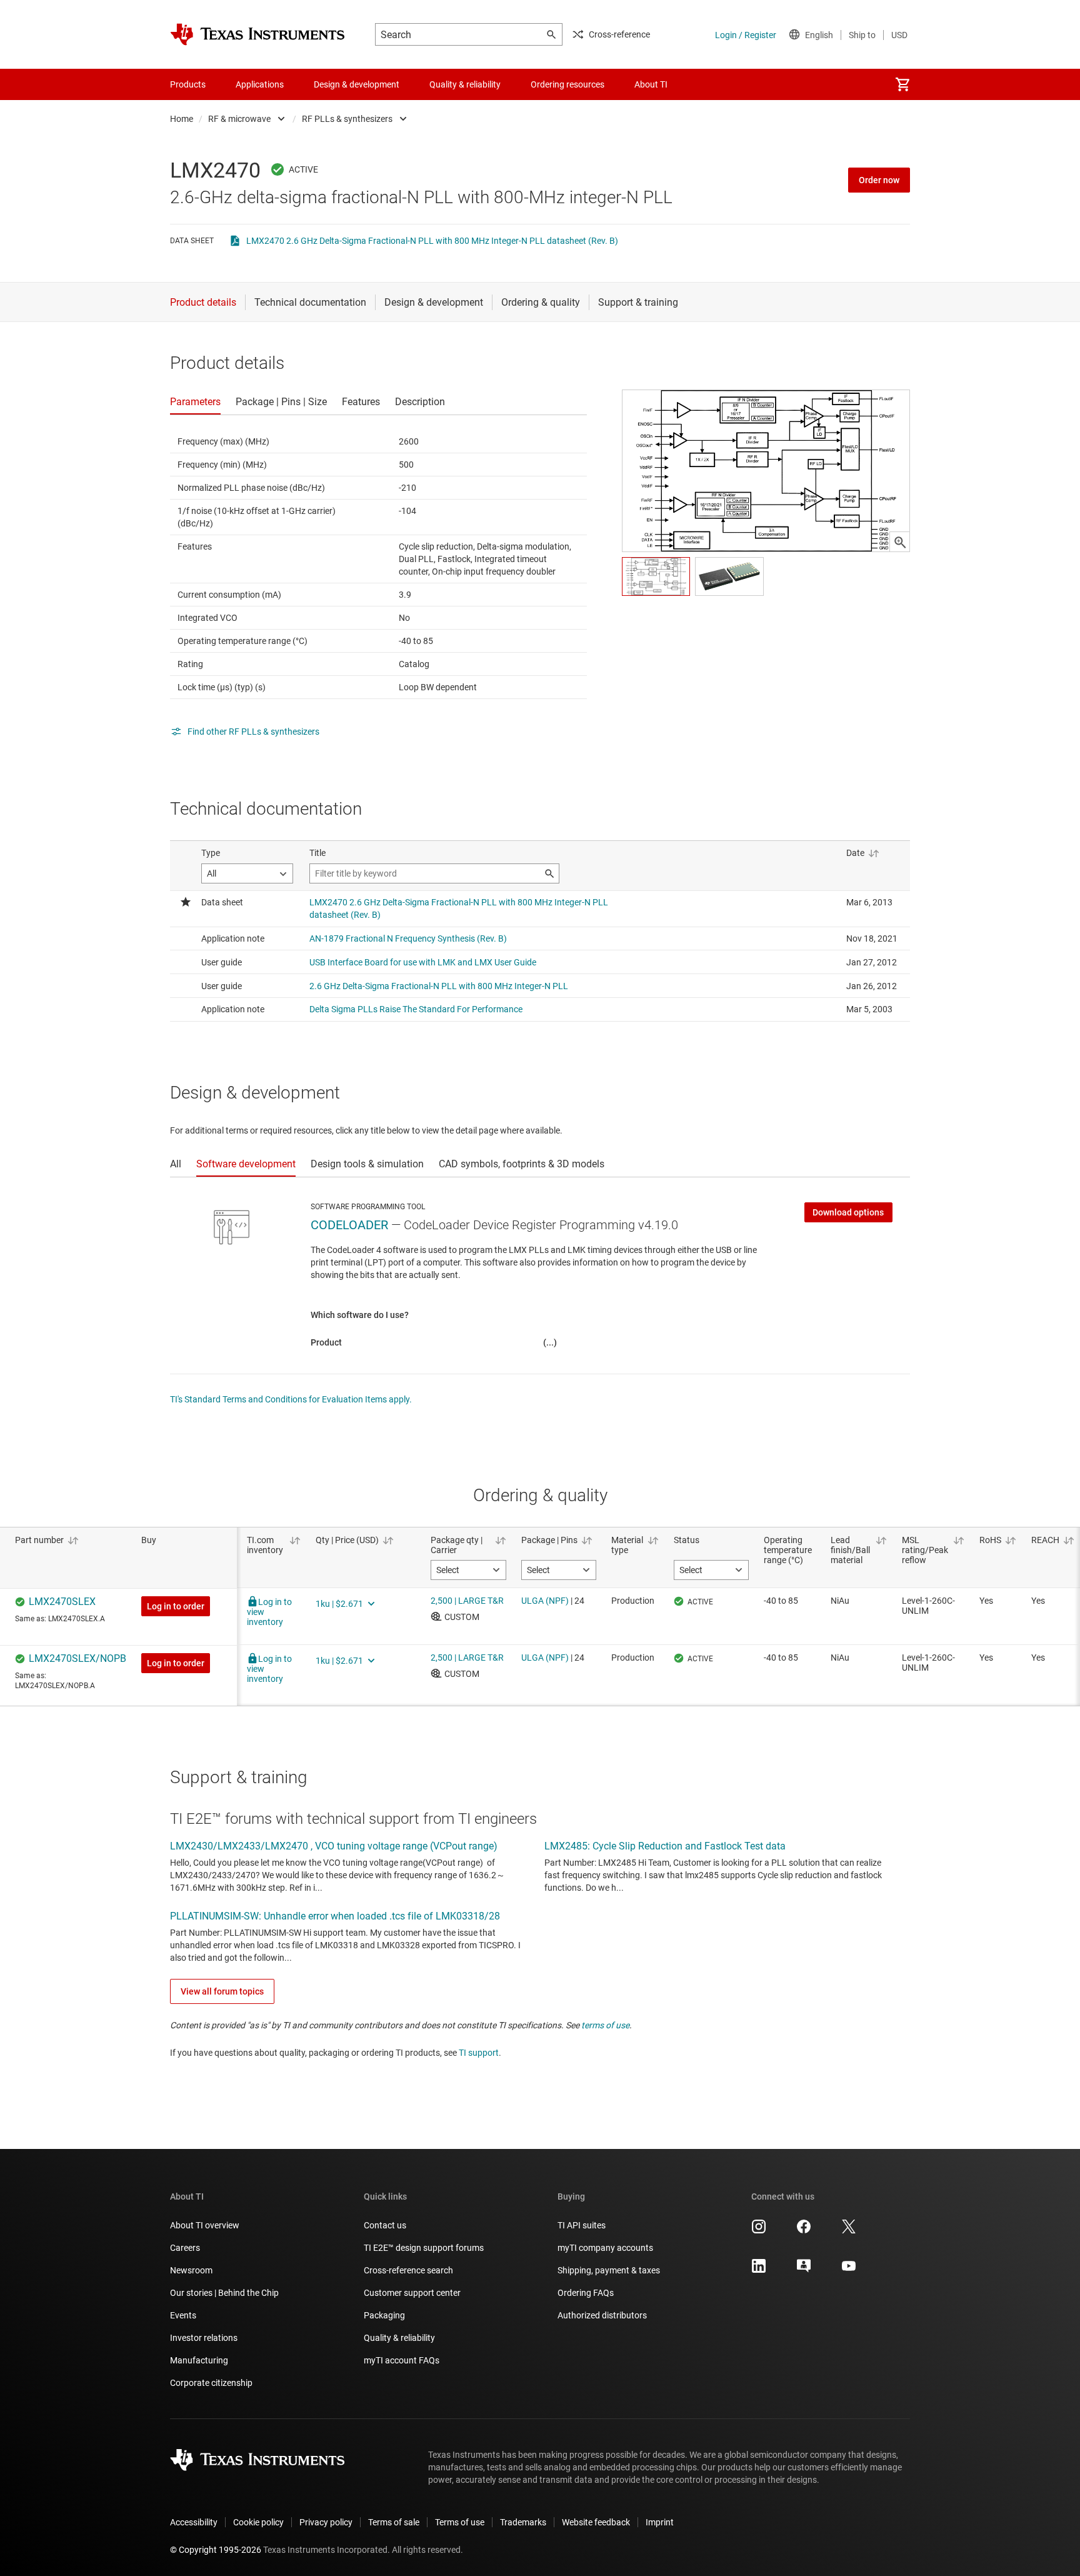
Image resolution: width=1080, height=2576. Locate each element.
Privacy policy (326, 2522)
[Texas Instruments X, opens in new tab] (849, 2231)
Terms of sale (394, 2522)
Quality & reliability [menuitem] (465, 84)
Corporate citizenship (211, 2383)
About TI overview (205, 2225)
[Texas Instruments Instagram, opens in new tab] (759, 2231)
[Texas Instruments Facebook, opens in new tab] (804, 2231)
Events (183, 2315)
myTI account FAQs (402, 2360)
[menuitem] (902, 84)
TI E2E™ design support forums (424, 2248)
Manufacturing (199, 2360)
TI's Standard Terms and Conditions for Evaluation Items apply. (291, 1399)
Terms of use (460, 2522)
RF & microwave (239, 119)
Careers (185, 2248)
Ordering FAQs (586, 2293)
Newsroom (191, 2270)
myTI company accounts (605, 2248)
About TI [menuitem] (651, 84)
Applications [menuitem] (260, 84)
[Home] (257, 34)
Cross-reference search (408, 2270)
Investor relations (204, 2338)
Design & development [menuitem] (357, 84)
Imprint (660, 2522)
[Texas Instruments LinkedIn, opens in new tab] (759, 2270)
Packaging (384, 2315)
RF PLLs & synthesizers (347, 119)
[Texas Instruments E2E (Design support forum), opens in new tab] (804, 2270)
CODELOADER (349, 1225)
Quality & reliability (399, 2338)
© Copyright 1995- (216, 2550)
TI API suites (582, 2225)
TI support (479, 2053)
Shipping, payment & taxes (609, 2270)
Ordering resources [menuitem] (567, 84)
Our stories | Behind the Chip (224, 2293)
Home (182, 119)
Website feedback (596, 2522)
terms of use (605, 2025)
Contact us (385, 2225)
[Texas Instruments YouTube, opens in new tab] (849, 2270)
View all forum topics (222, 1991)
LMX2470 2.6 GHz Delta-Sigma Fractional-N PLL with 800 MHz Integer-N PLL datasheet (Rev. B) (432, 241)
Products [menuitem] (188, 84)
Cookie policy (258, 2522)
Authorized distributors (602, 2315)
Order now (879, 180)
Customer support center (412, 2293)
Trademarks (523, 2522)
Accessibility (194, 2522)
